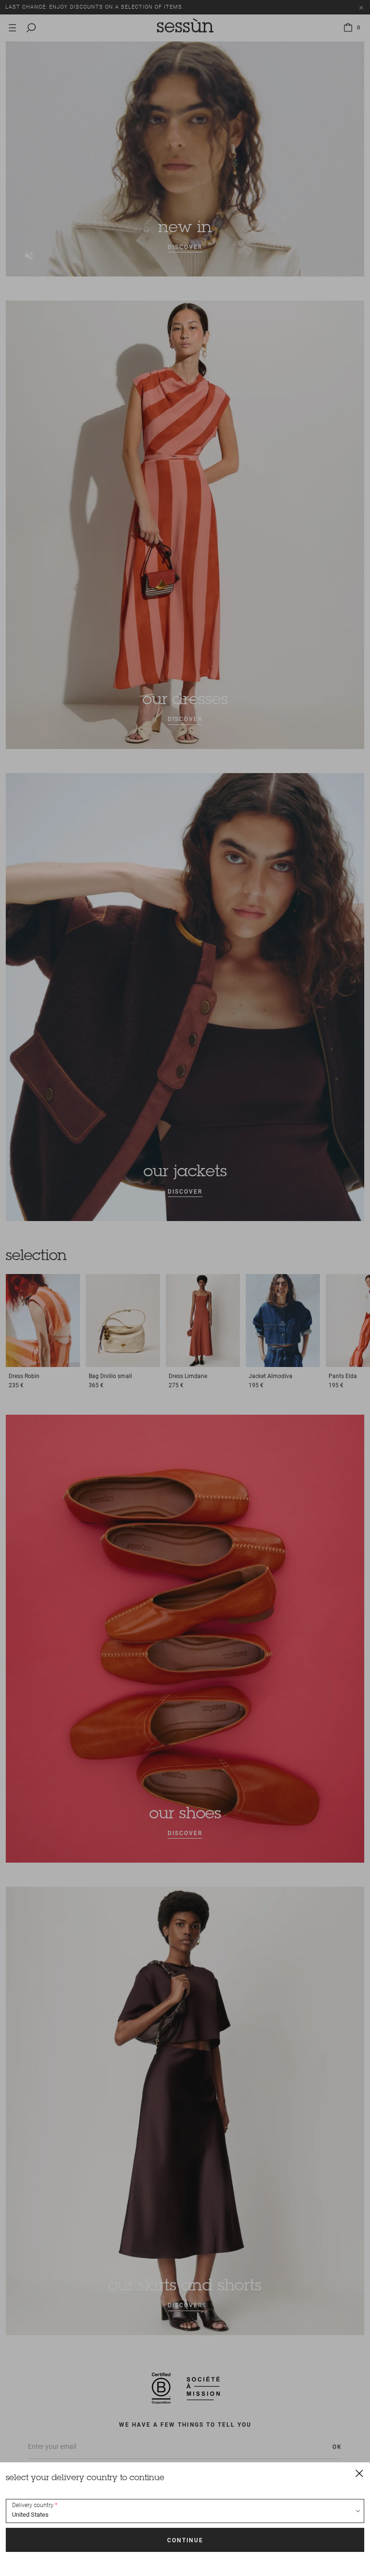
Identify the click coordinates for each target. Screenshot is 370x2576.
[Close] (359, 2473)
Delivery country (33, 2505)
